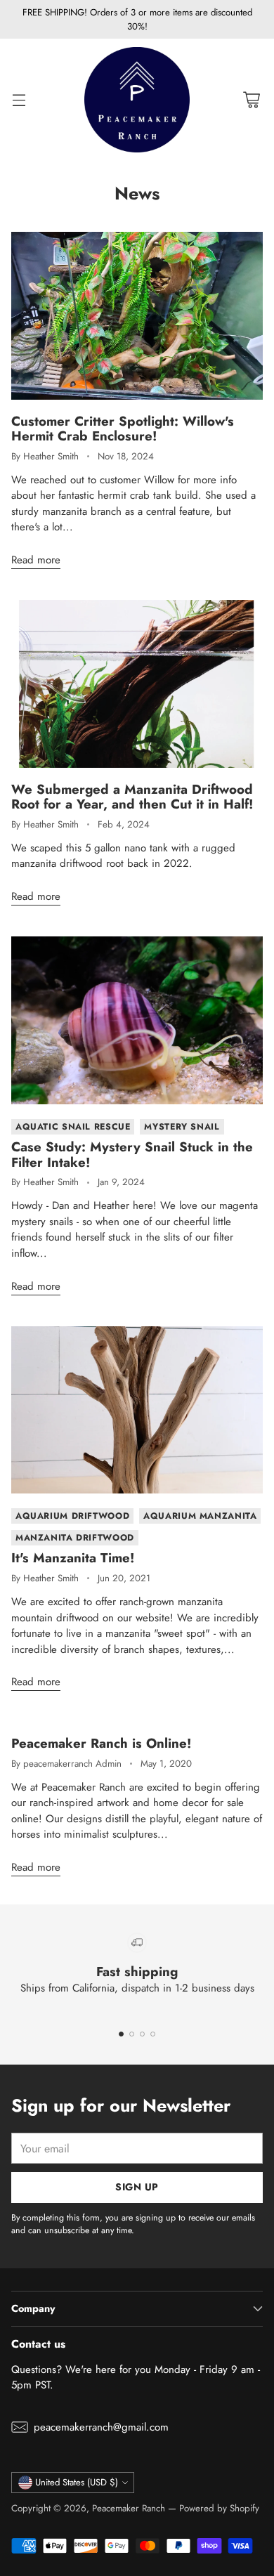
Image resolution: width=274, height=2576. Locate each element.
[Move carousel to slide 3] (142, 2034)
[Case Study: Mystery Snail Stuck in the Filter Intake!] (137, 1020)
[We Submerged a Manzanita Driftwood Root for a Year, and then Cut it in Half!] (137, 684)
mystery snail (182, 1127)
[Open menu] (19, 100)
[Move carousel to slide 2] (132, 2034)
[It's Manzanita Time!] (137, 1410)
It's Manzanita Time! (73, 1558)
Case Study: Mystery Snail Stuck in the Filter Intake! (132, 1155)
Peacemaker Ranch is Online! (101, 1743)
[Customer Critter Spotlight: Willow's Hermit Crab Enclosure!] (137, 316)
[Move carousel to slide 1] (121, 2034)
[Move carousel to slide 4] (153, 2034)
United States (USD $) (77, 2482)
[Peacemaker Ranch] (137, 100)
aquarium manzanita (200, 1516)
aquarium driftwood (72, 1516)
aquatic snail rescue (73, 1127)
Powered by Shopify (219, 2508)
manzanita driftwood (75, 1538)
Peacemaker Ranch (129, 2508)
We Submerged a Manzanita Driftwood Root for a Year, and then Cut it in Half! (132, 797)
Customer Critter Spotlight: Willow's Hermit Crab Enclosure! (123, 429)
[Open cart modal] (251, 100)
